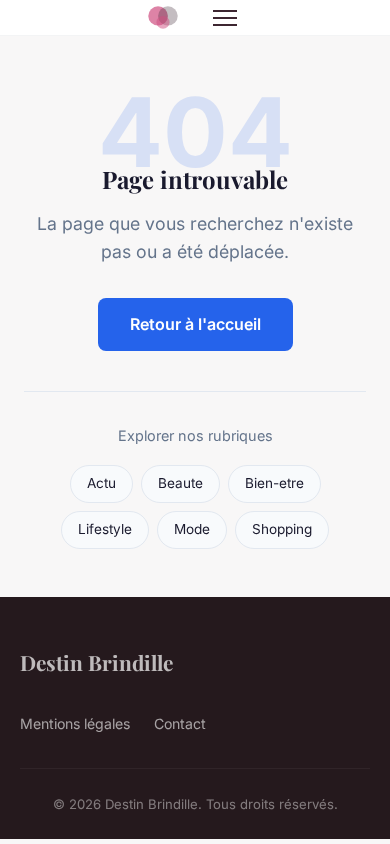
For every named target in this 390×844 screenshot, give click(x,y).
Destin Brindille (96, 662)
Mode (192, 529)
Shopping (282, 529)
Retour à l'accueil (195, 324)
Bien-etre (274, 483)
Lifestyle (105, 529)
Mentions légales (75, 723)
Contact (180, 723)
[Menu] (225, 18)
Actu (101, 483)
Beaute (180, 483)
